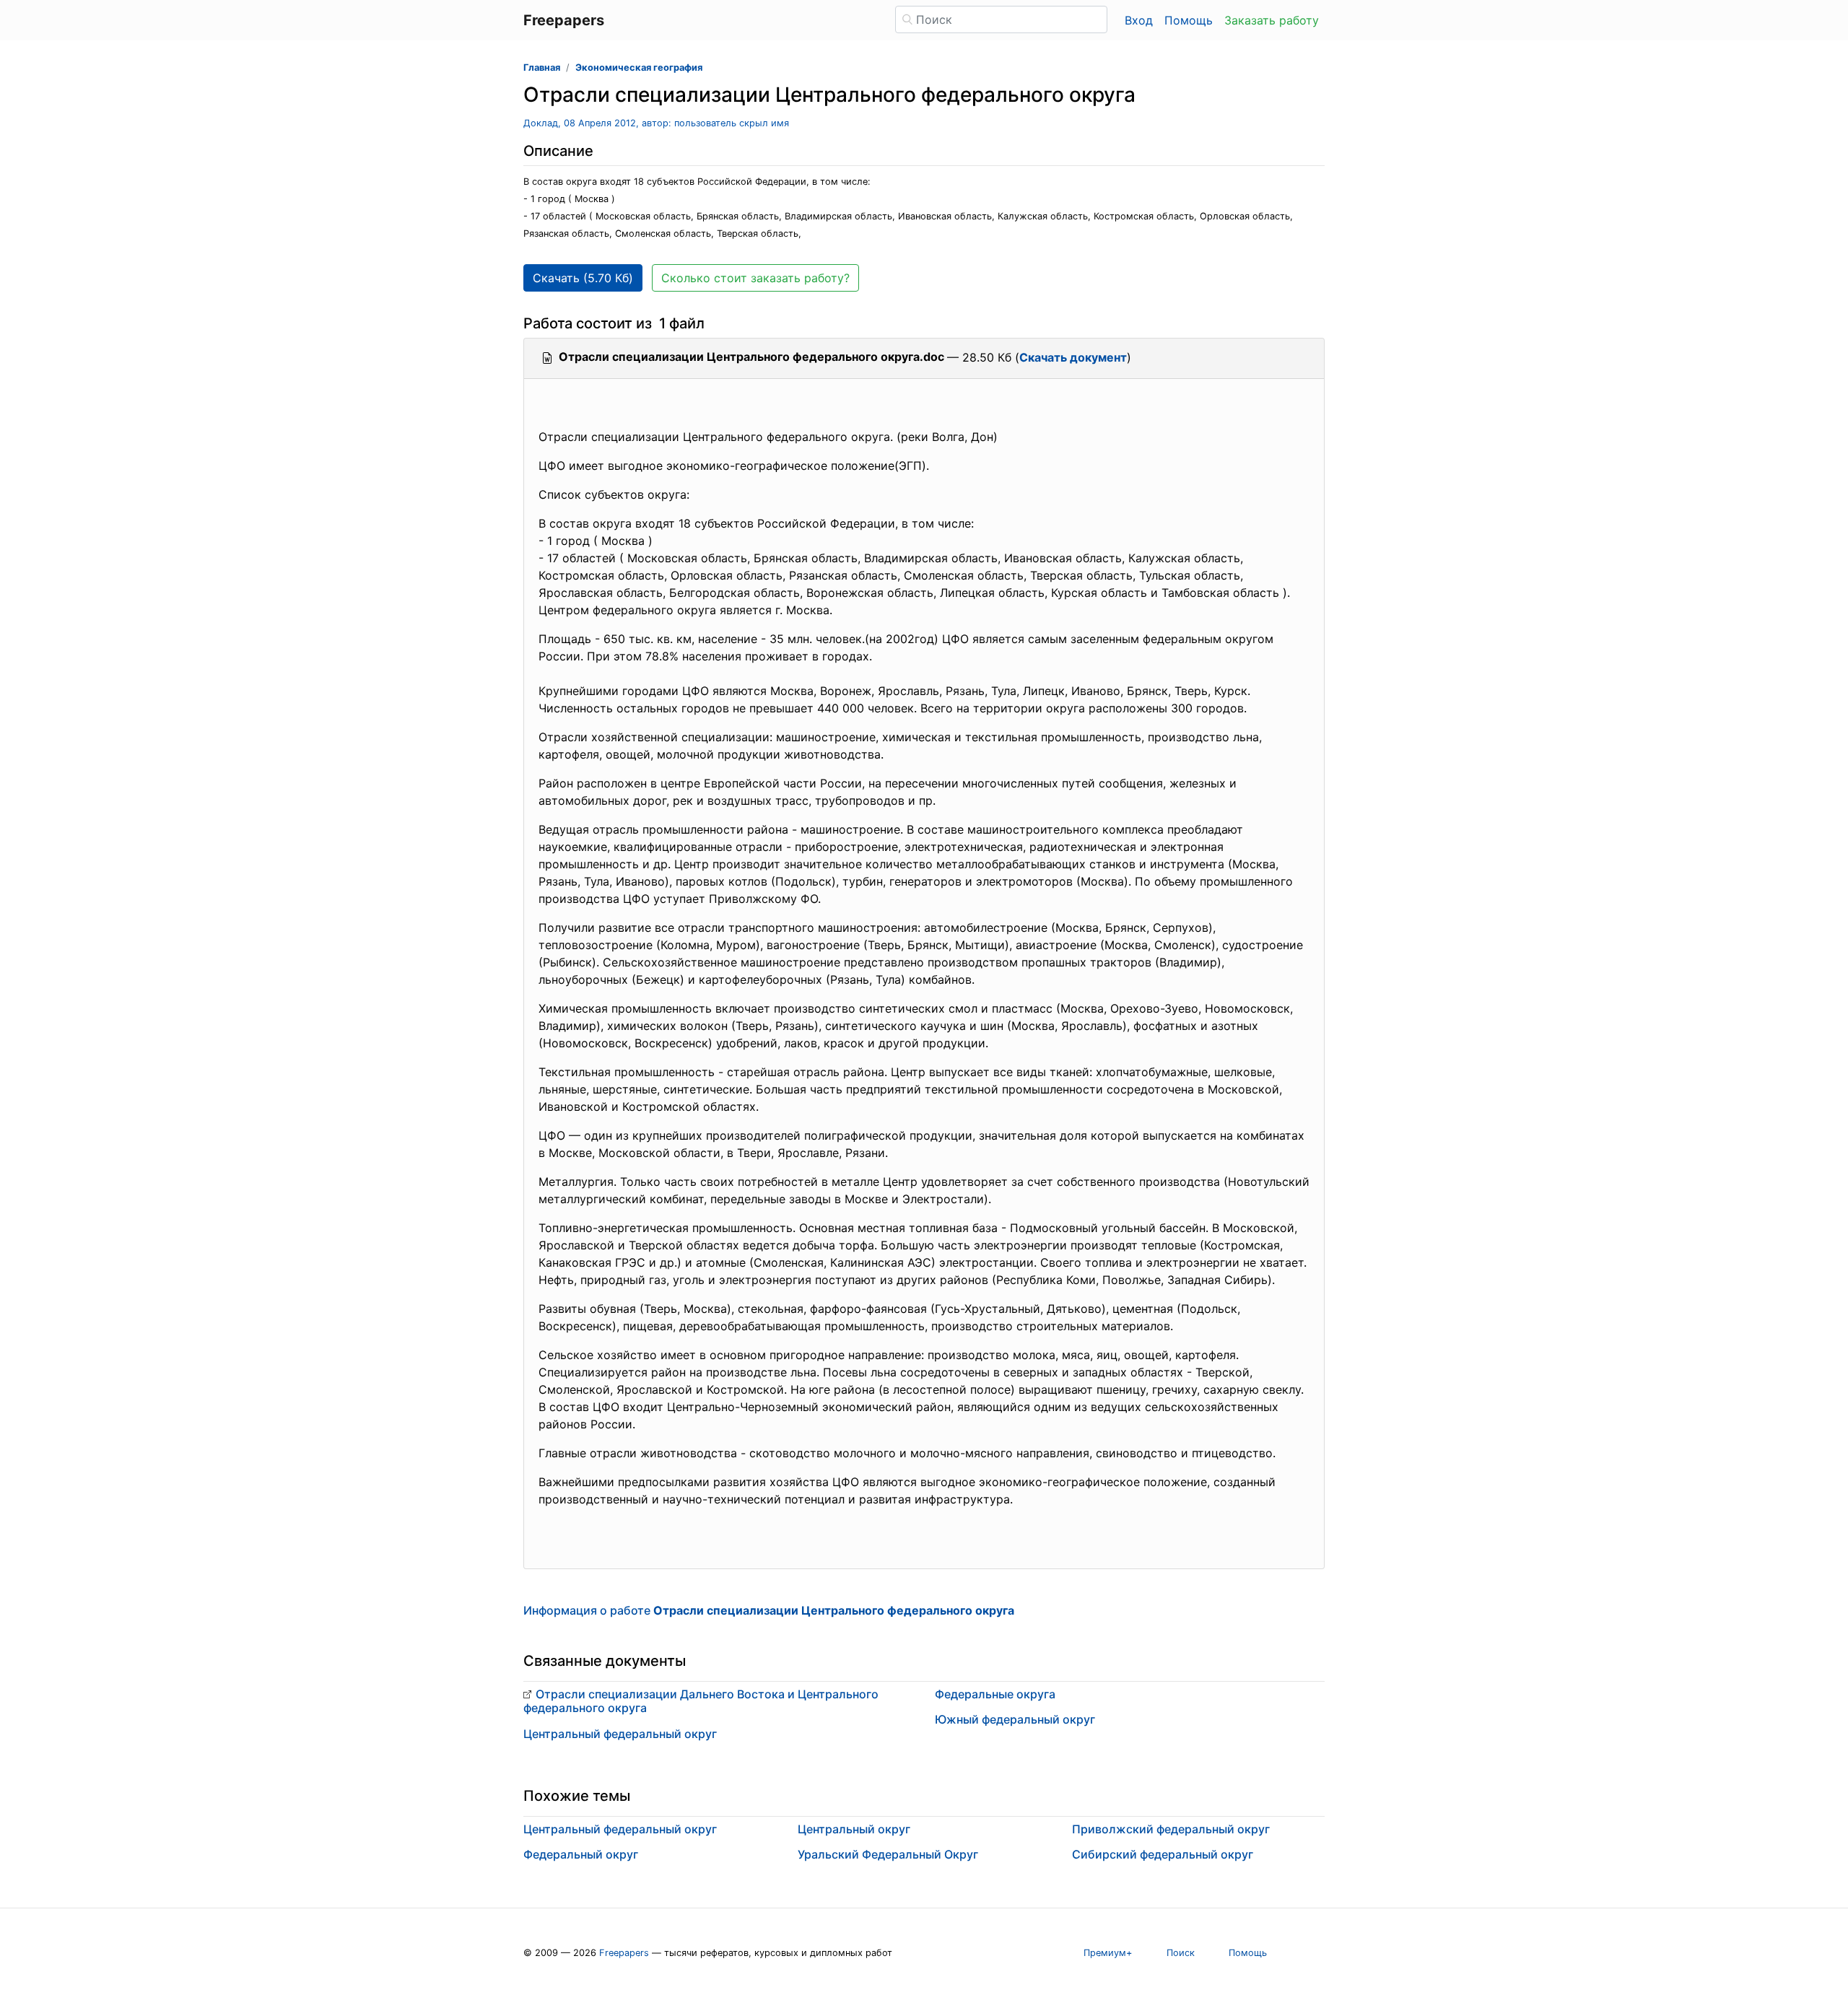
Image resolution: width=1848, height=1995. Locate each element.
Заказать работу (1272, 20)
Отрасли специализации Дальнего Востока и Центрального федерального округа (701, 1701)
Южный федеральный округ (1015, 1719)
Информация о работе (769, 1610)
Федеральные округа (995, 1694)
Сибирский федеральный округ (1163, 1854)
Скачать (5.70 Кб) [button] (583, 278)
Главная (542, 67)
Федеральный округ (581, 1854)
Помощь (1189, 20)
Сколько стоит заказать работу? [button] (755, 278)
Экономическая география (639, 67)
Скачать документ (1073, 357)
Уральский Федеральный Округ (888, 1854)
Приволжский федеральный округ (1171, 1829)
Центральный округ (854, 1829)
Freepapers (624, 1953)
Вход (1139, 20)
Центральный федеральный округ (620, 1734)
